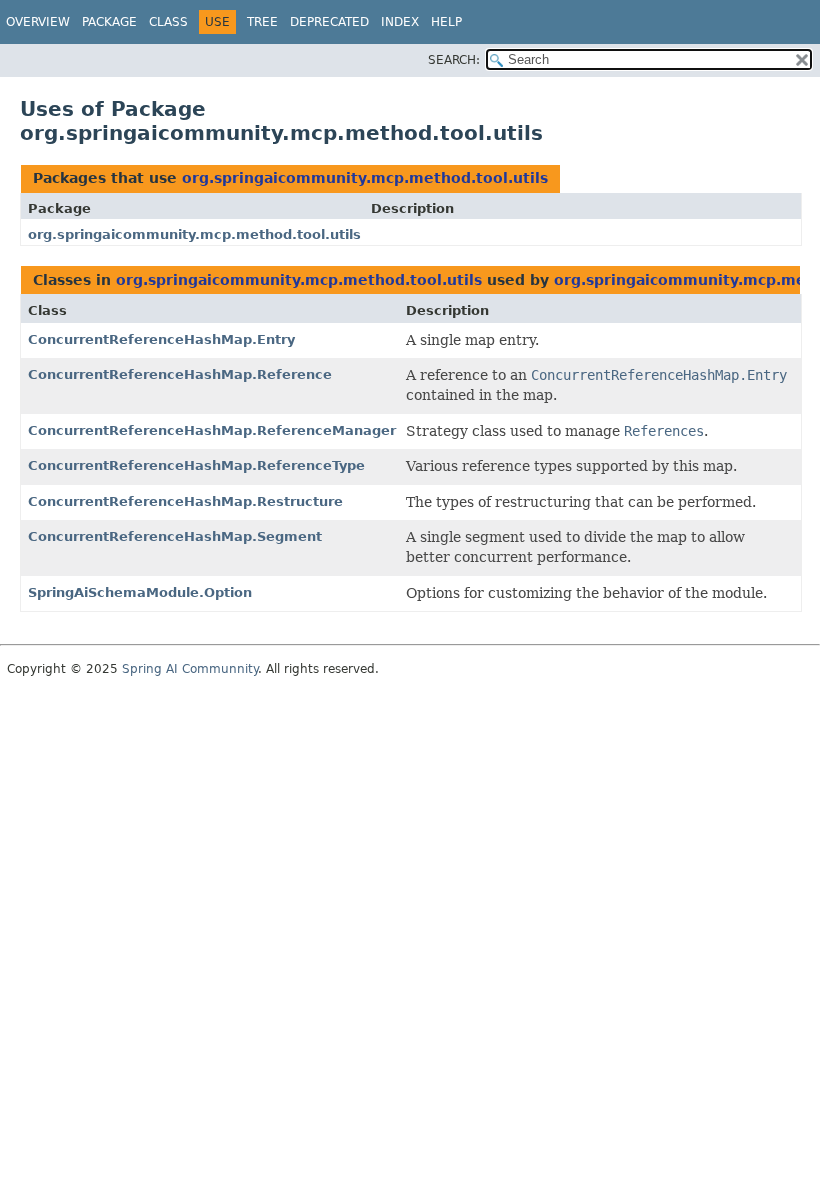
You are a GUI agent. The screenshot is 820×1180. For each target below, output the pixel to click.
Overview (38, 22)
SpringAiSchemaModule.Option (140, 592)
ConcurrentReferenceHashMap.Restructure (185, 501)
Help (446, 22)
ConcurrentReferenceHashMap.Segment (175, 536)
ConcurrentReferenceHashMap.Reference (180, 374)
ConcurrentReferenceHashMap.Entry (161, 339)
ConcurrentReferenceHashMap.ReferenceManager (212, 430)
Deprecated (329, 22)
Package (109, 22)
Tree (262, 22)
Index (400, 22)
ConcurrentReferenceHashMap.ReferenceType (196, 465)
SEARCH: (454, 60)
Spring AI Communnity (190, 669)
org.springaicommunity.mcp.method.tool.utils (365, 178)
